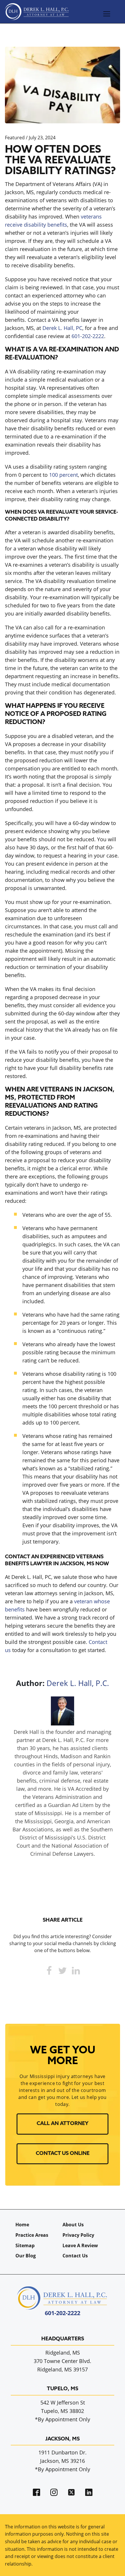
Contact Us (75, 2256)
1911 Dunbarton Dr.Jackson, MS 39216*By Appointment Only (63, 2461)
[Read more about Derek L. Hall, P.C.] (63, 1723)
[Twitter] (63, 1971)
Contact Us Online (63, 2154)
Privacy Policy (78, 2235)
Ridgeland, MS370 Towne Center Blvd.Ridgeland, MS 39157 (63, 2361)
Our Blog (26, 2256)
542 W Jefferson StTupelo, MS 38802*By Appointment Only (63, 2411)
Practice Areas (32, 2235)
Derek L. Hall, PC (62, 328)
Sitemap (25, 2245)
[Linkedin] (76, 1971)
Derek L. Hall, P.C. (78, 1683)
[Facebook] (49, 1971)
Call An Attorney (63, 2124)
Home (22, 2225)
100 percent (64, 475)
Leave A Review (80, 2245)
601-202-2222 (88, 336)
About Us (73, 2225)
